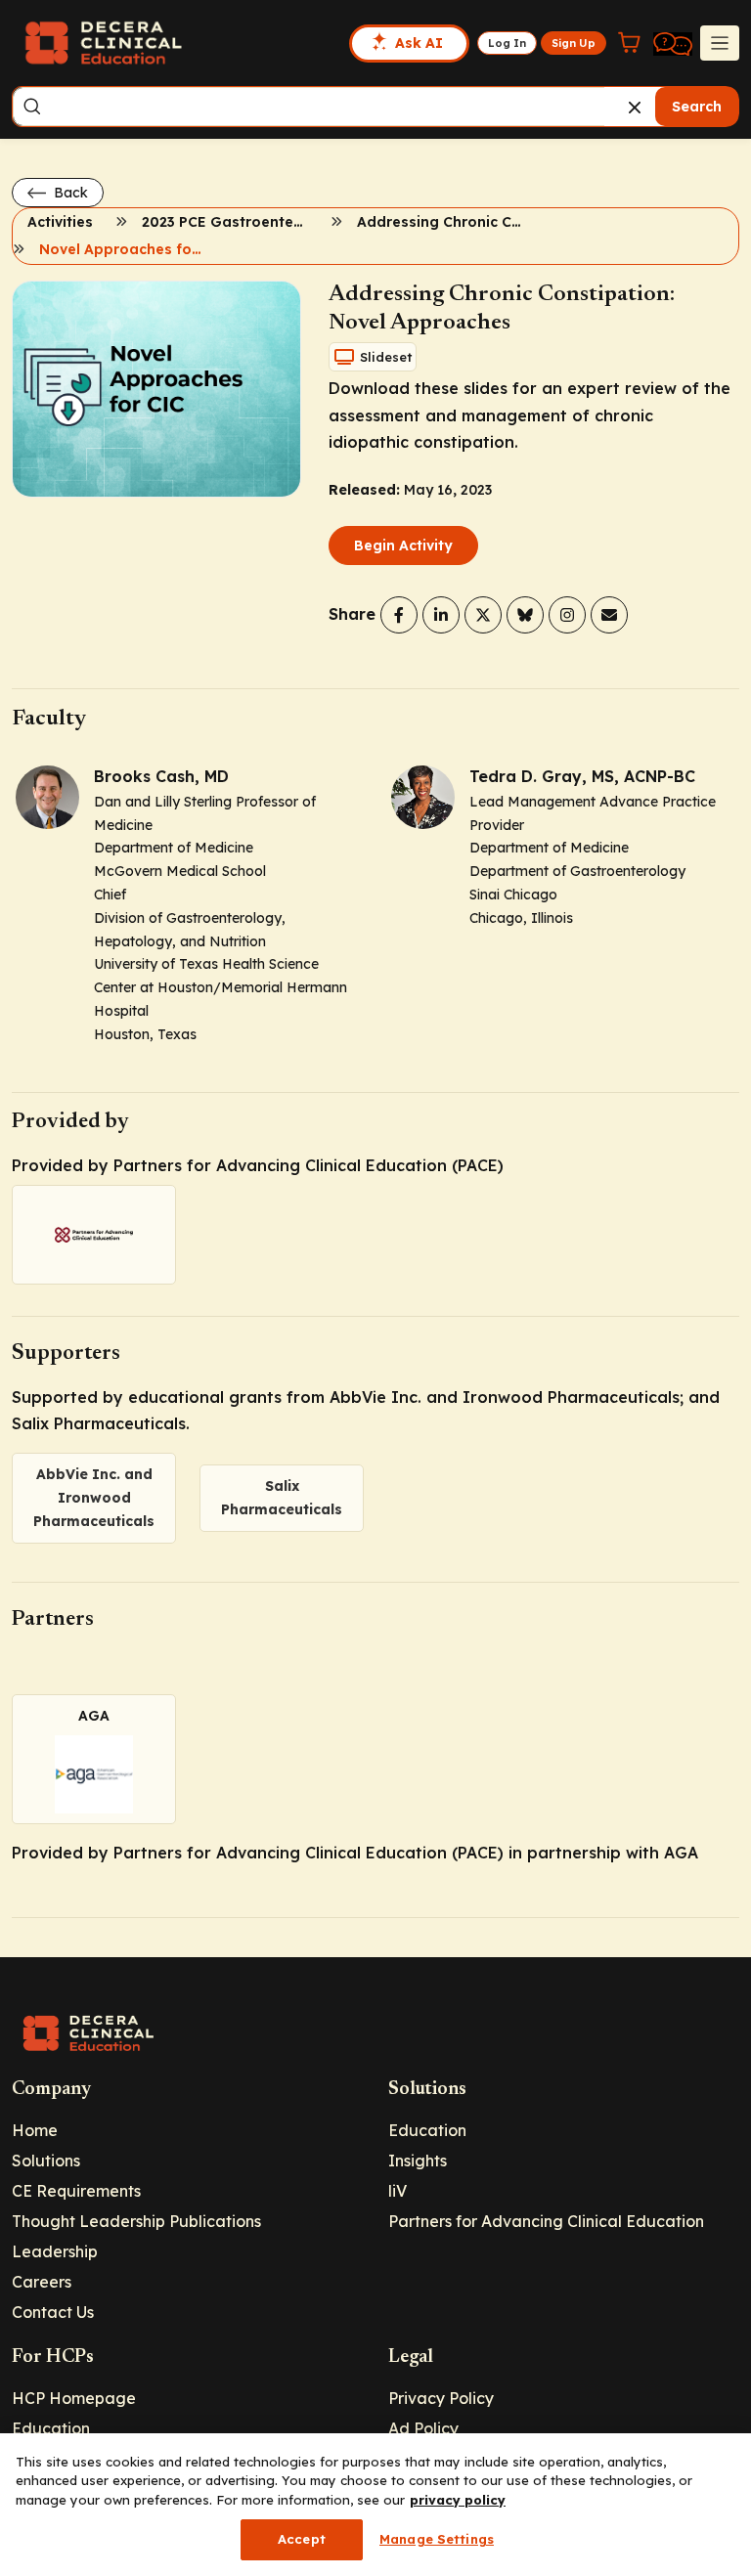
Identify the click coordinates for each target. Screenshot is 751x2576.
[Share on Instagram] (567, 615)
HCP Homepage (74, 2398)
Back (69, 193)
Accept (302, 2539)
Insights (418, 2161)
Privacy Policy (441, 2398)
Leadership (55, 2251)
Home (35, 2130)
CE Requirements (76, 2191)
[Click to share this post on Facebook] (399, 615)
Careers (42, 2282)
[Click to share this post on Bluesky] (525, 615)
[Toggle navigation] (720, 43)
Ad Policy (423, 2428)
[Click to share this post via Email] (609, 615)
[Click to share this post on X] (483, 615)
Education (427, 2130)
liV (398, 2191)
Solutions (46, 2161)
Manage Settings (437, 2539)
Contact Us (53, 2312)
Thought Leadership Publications (136, 2221)
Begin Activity (403, 546)
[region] (375, 2505)
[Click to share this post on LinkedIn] (441, 615)
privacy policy (458, 2500)
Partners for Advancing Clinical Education (546, 2221)
